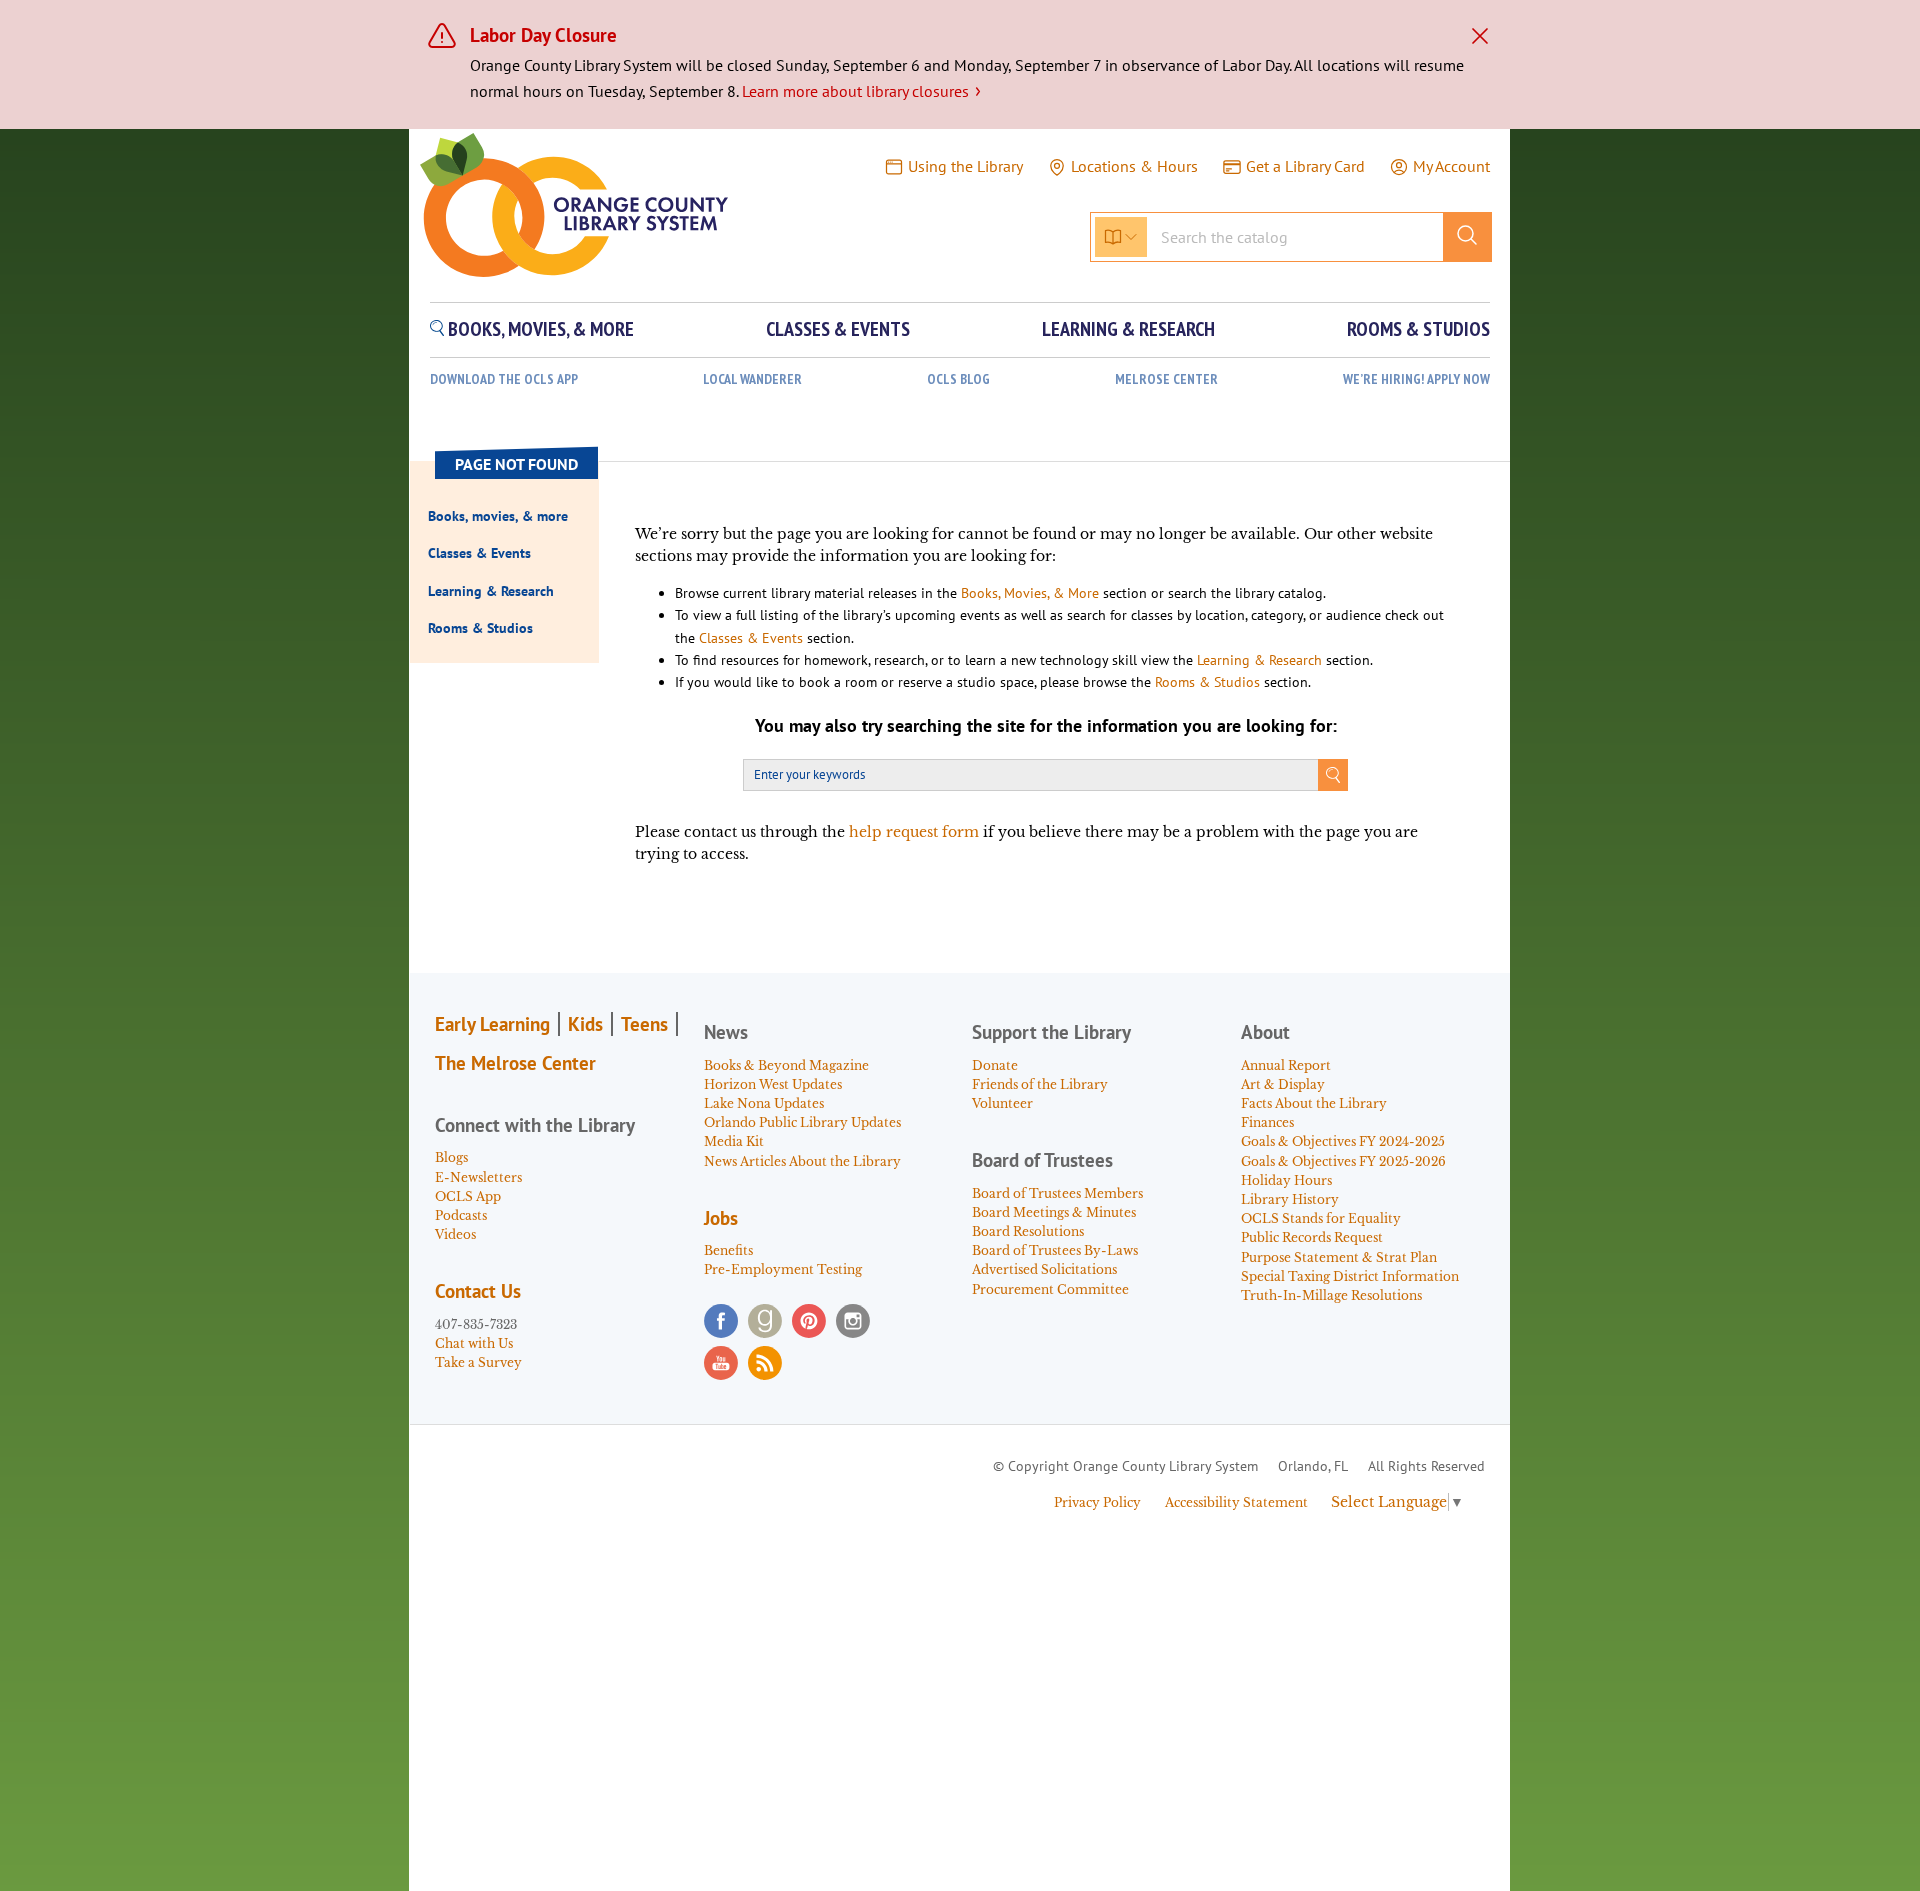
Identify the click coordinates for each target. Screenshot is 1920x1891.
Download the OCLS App (504, 379)
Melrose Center (1166, 379)
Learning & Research (1259, 660)
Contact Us (478, 1291)
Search (1333, 775)
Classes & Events (751, 638)
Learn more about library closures (861, 91)
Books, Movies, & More (1030, 593)
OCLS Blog (958, 379)
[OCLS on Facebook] (721, 1321)
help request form (914, 832)
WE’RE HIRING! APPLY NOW (1416, 379)
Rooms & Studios (1207, 682)
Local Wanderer (752, 379)
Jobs (721, 1218)
